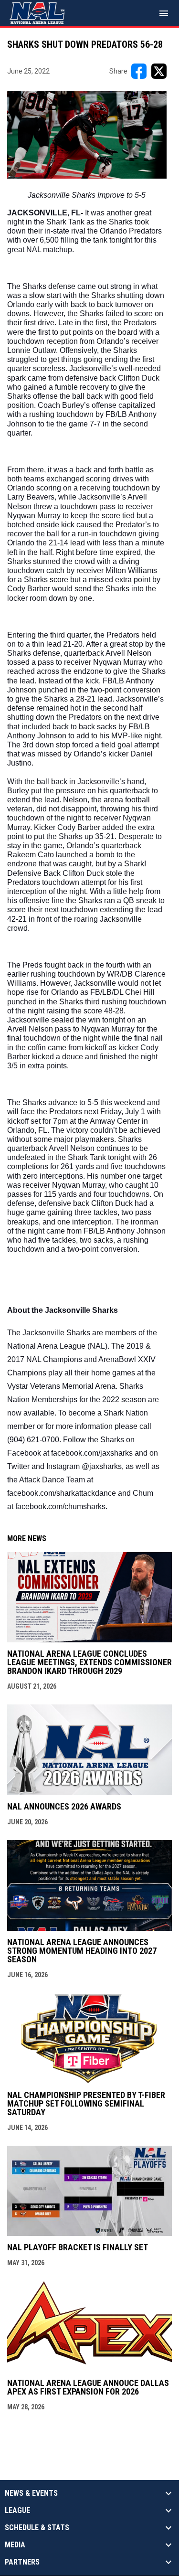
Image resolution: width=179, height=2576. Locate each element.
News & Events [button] (31, 2493)
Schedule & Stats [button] (37, 2528)
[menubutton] (164, 13)
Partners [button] (22, 2562)
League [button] (17, 2511)
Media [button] (15, 2545)
